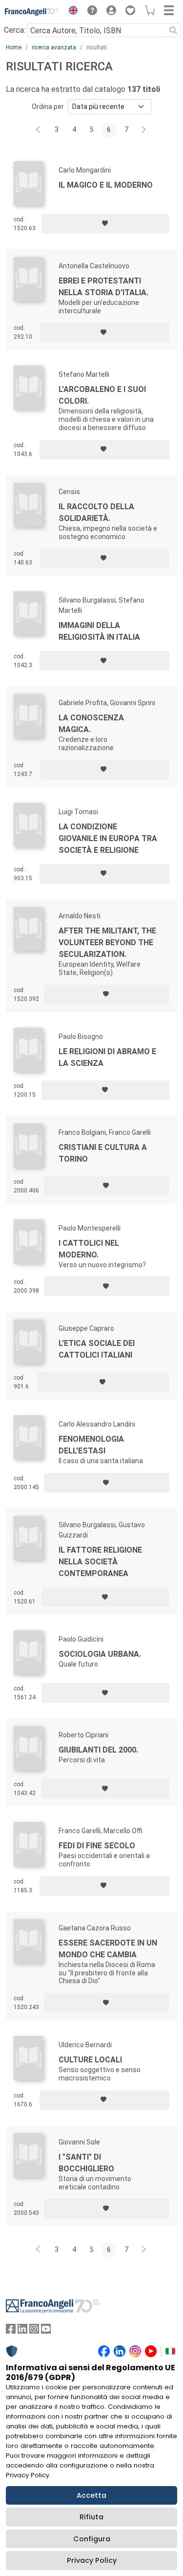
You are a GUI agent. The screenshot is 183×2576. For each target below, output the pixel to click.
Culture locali (90, 2060)
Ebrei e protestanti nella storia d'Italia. (103, 287)
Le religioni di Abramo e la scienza (107, 1057)
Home (14, 47)
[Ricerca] (173, 30)
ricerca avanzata (54, 47)
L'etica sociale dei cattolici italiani (97, 1349)
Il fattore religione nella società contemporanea (100, 1562)
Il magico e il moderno (106, 185)
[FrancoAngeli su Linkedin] (22, 2331)
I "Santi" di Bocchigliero (86, 2163)
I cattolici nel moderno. (89, 1249)
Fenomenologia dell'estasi (91, 1445)
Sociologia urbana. (100, 1654)
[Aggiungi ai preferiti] (105, 224)
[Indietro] (39, 130)
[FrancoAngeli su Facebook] (11, 2331)
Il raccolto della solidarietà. (96, 512)
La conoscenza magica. (91, 724)
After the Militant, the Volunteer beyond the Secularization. (107, 942)
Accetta (91, 2495)
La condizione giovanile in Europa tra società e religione (108, 838)
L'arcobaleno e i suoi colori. (102, 395)
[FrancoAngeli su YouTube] (46, 2331)
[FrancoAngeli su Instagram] (34, 2331)
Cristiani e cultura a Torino (103, 1153)
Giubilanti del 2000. (98, 1750)
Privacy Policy (92, 2560)
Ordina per (48, 107)
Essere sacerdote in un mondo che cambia (108, 1949)
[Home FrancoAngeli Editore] (32, 12)
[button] (71, 12)
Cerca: (15, 30)
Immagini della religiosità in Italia (99, 631)
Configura (92, 2539)
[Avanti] (144, 130)
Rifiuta (91, 2517)
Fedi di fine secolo (97, 1846)
